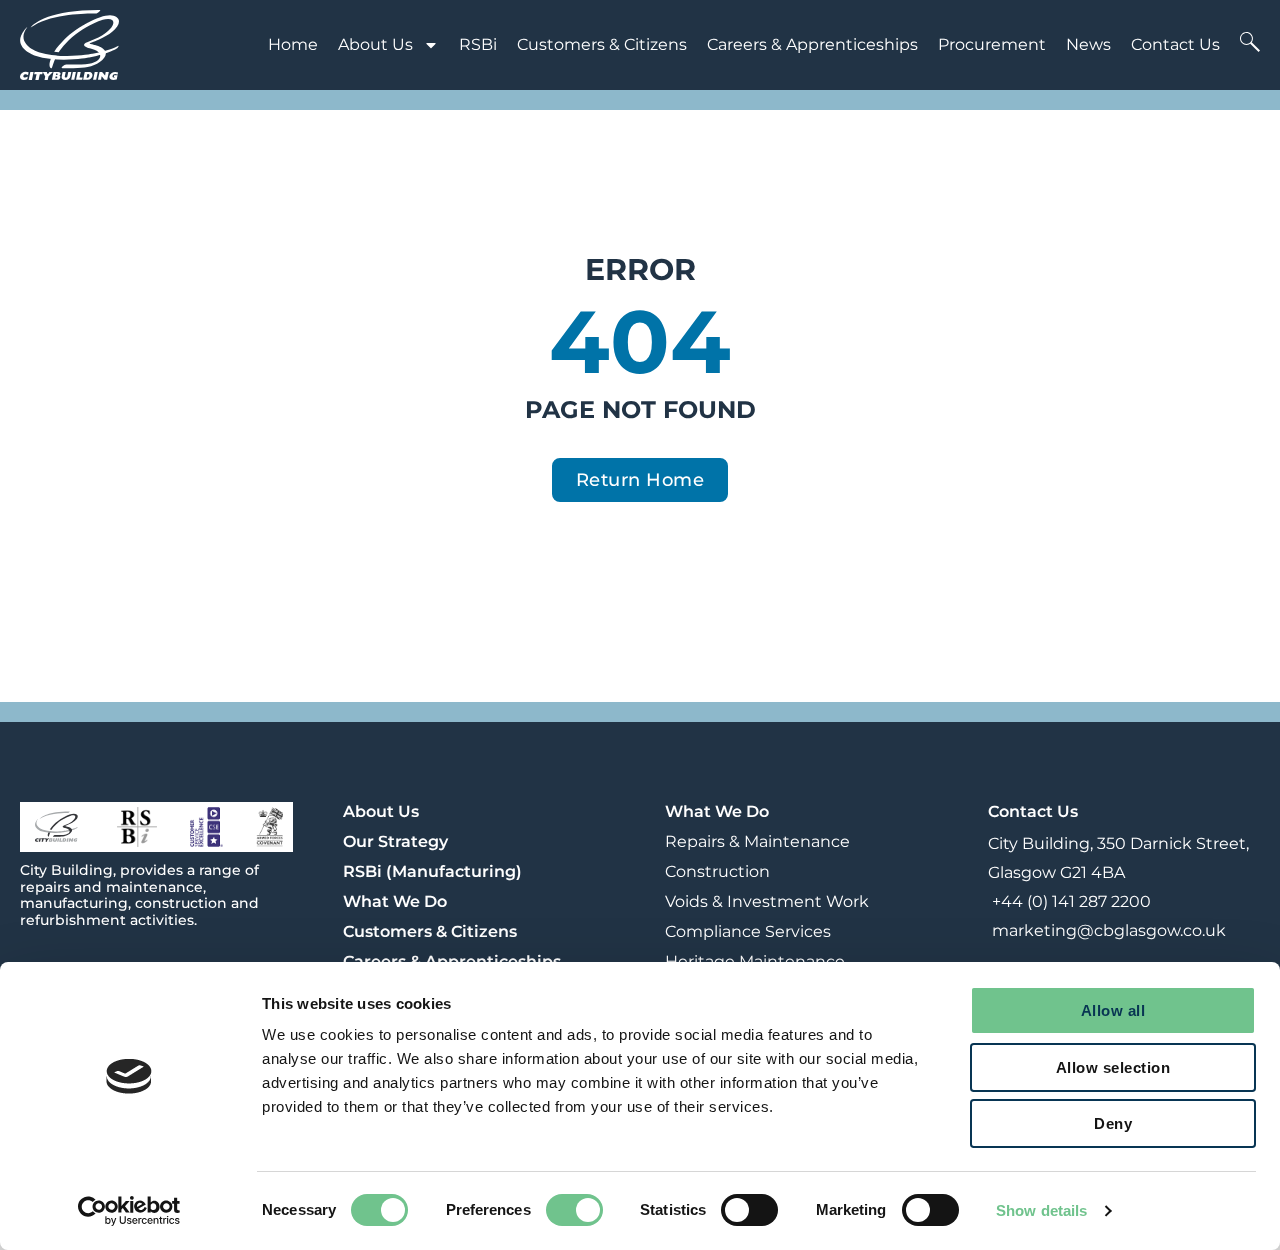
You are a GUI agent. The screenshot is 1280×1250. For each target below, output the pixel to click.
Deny (1113, 1123)
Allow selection (1113, 1067)
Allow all (1113, 1010)
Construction (717, 871)
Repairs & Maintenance (757, 841)
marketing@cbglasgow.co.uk (1107, 930)
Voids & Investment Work (767, 901)
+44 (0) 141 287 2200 (1069, 901)
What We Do (395, 901)
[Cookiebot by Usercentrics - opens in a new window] (129, 1211)
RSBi (478, 44)
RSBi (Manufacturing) (432, 871)
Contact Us (1175, 44)
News (1088, 44)
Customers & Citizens (602, 44)
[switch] (574, 1210)
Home (293, 44)
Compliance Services (748, 931)
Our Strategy (395, 841)
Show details (1041, 1210)
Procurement (992, 44)
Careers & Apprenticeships (812, 44)
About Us (375, 44)
